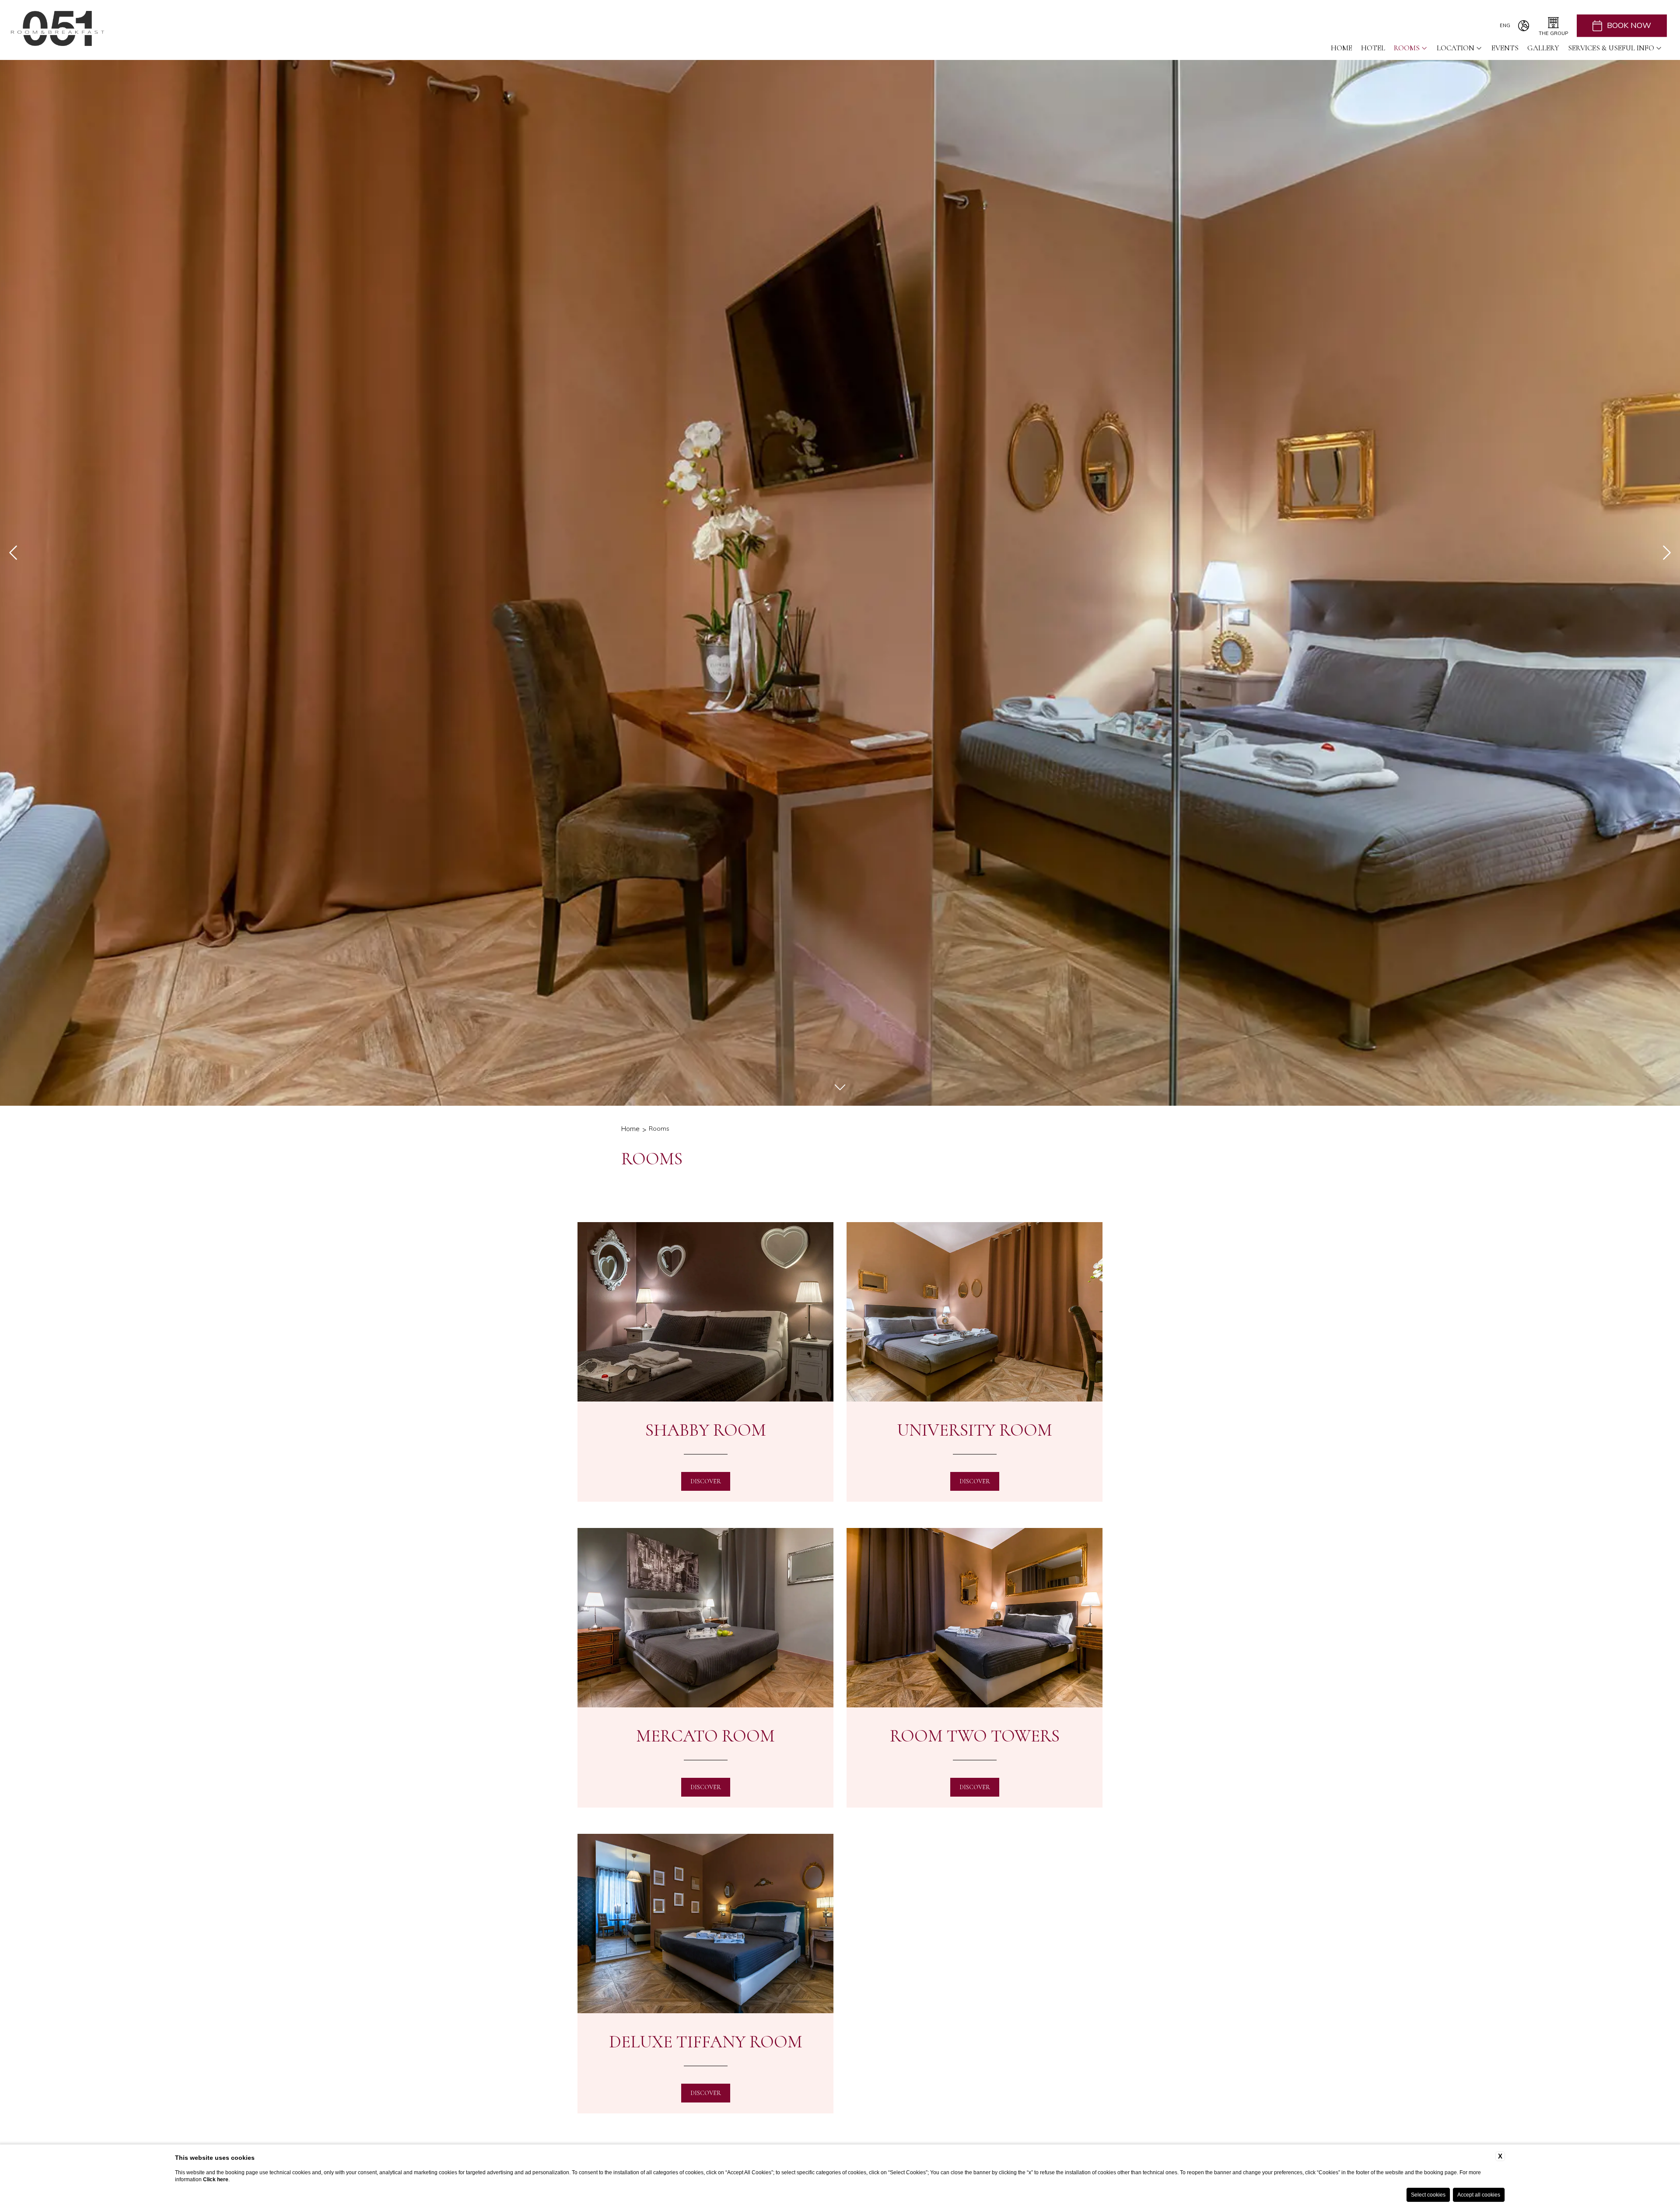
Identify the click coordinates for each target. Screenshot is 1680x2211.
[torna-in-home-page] (58, 30)
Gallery (1543, 48)
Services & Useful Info (1611, 48)
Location (1456, 48)
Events (1505, 48)
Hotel (1373, 48)
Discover (706, 1481)
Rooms (1407, 48)
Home (1342, 48)
